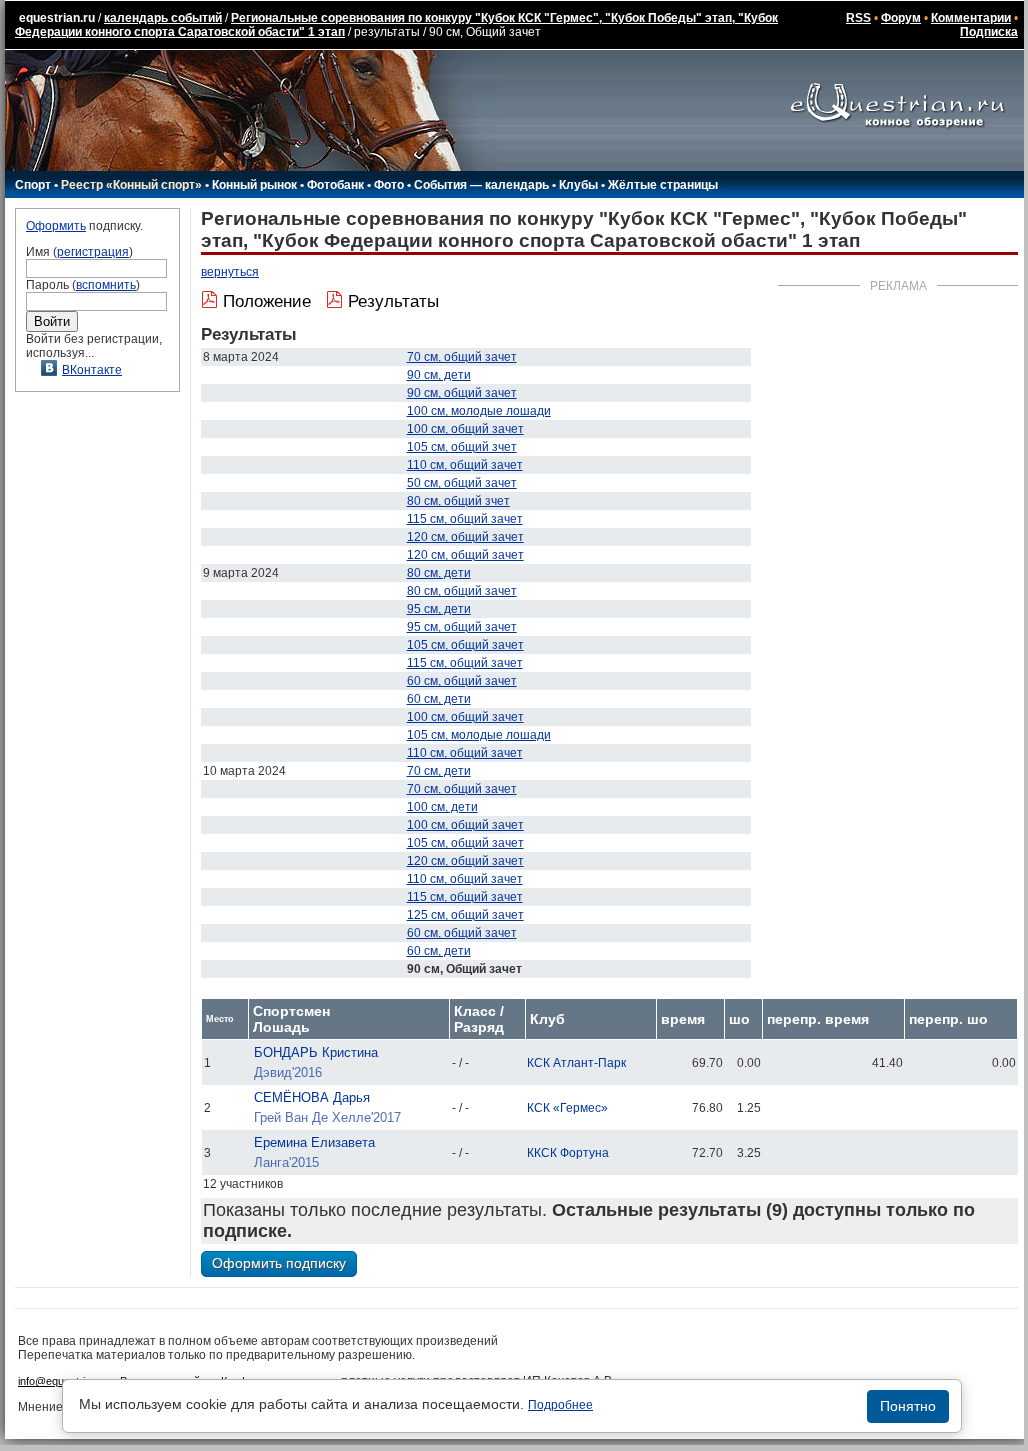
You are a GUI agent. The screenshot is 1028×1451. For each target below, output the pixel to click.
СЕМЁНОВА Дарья (312, 1097)
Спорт (33, 185)
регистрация (93, 252)
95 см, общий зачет (462, 627)
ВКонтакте (92, 370)
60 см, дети (439, 699)
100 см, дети (442, 807)
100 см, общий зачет (465, 429)
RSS (858, 18)
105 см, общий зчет (462, 447)
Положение (267, 301)
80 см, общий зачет (462, 591)
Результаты (393, 301)
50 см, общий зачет (462, 483)
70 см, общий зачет (462, 357)
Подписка (989, 32)
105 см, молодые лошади (479, 735)
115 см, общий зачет (465, 519)
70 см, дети (439, 771)
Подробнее (560, 1405)
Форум (901, 18)
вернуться (230, 272)
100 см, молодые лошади (479, 411)
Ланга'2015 (286, 1162)
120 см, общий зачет (465, 537)
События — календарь (481, 185)
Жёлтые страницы (663, 185)
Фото (389, 185)
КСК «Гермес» (567, 1108)
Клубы (578, 185)
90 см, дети (439, 375)
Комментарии (971, 18)
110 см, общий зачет (465, 465)
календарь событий (163, 18)
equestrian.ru (57, 18)
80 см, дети (439, 573)
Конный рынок (254, 185)
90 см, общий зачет (462, 393)
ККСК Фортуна (568, 1153)
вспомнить (106, 285)
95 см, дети (439, 609)
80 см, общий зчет (458, 501)
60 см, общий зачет (462, 681)
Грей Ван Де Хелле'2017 (327, 1117)
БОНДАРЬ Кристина (316, 1052)
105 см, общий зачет (465, 645)
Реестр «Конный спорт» (131, 185)
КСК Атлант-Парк (576, 1063)
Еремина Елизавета (314, 1142)
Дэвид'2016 (288, 1072)
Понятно (908, 1406)
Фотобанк (335, 185)
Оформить (56, 226)
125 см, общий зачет (465, 915)
